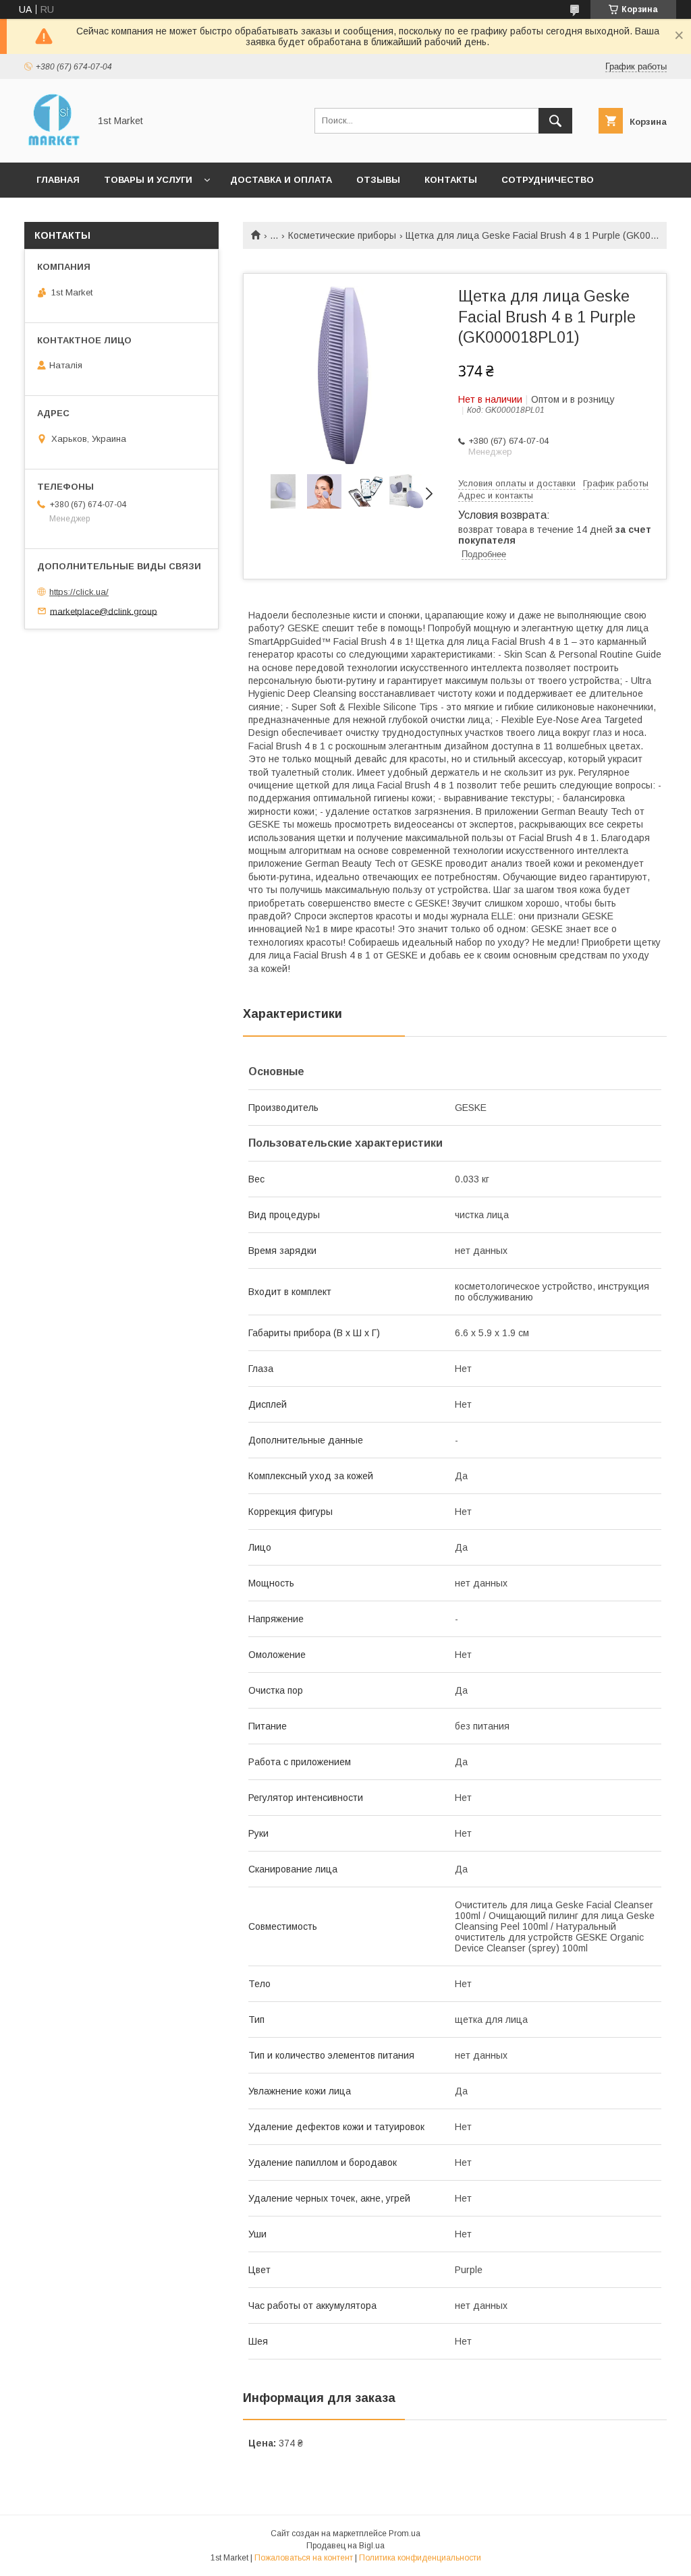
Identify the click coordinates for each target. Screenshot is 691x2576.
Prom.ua (405, 2534)
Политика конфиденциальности (420, 2558)
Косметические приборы (342, 235)
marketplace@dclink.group (104, 611)
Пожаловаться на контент (304, 2558)
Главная (58, 180)
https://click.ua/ (79, 592)
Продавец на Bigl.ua (345, 2546)
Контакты (451, 180)
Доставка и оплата (281, 180)
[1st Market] (53, 145)
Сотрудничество (548, 180)
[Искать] (555, 121)
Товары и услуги (148, 180)
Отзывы (378, 180)
